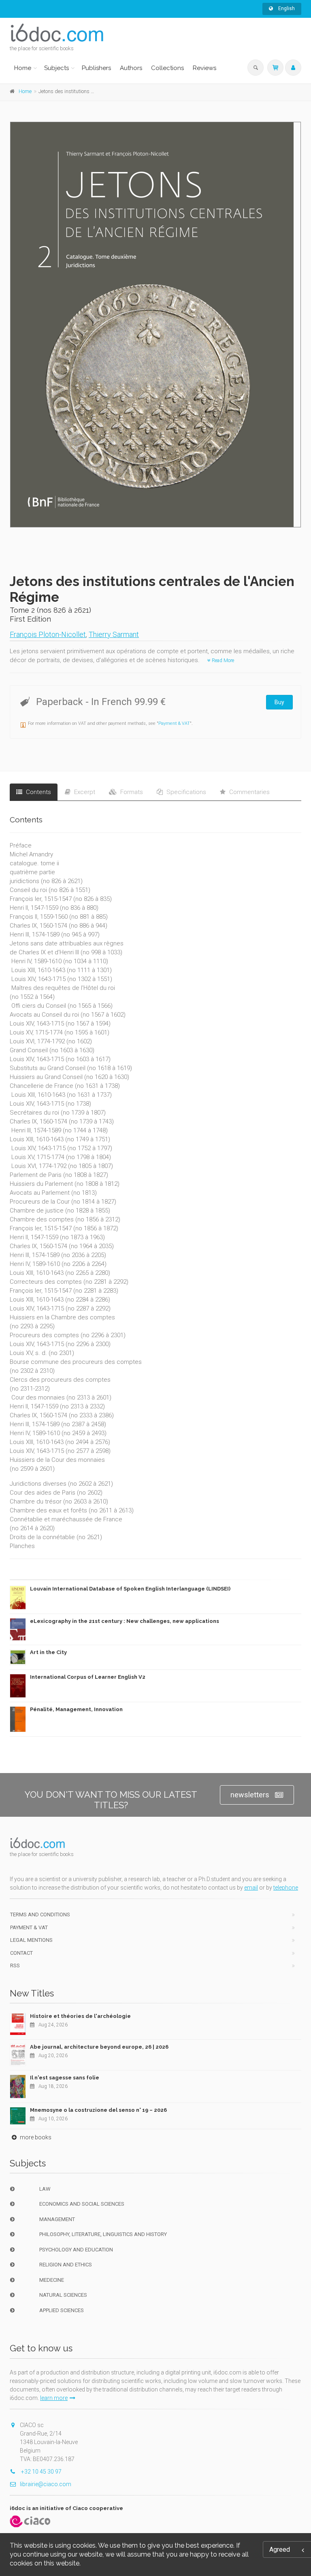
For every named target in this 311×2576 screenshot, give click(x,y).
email (251, 1888)
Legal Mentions (31, 1940)
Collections (167, 68)
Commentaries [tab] (249, 792)
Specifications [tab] (185, 792)
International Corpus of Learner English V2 (88, 1677)
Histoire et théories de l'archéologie (80, 2016)
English (286, 8)
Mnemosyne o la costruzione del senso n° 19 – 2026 (98, 2110)
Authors (131, 68)
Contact (21, 1953)
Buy (279, 702)
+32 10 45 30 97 (41, 2472)
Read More (222, 660)
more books (35, 2137)
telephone (286, 1888)
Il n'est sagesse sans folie (65, 2078)
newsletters (250, 1795)
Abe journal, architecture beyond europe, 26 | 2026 (99, 2047)
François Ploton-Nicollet (48, 634)
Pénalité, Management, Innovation (76, 1709)
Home (23, 68)
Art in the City (48, 1652)
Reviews (204, 68)
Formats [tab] (131, 792)
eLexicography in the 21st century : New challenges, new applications (125, 1621)
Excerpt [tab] (84, 792)
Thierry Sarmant (114, 634)
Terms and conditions (40, 1914)
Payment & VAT (174, 723)
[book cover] (156, 325)
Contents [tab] (38, 792)
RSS (15, 1965)
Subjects (56, 68)
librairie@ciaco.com (46, 2484)
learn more (54, 2398)
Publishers (96, 68)
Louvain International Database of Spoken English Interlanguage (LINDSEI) (130, 1589)
